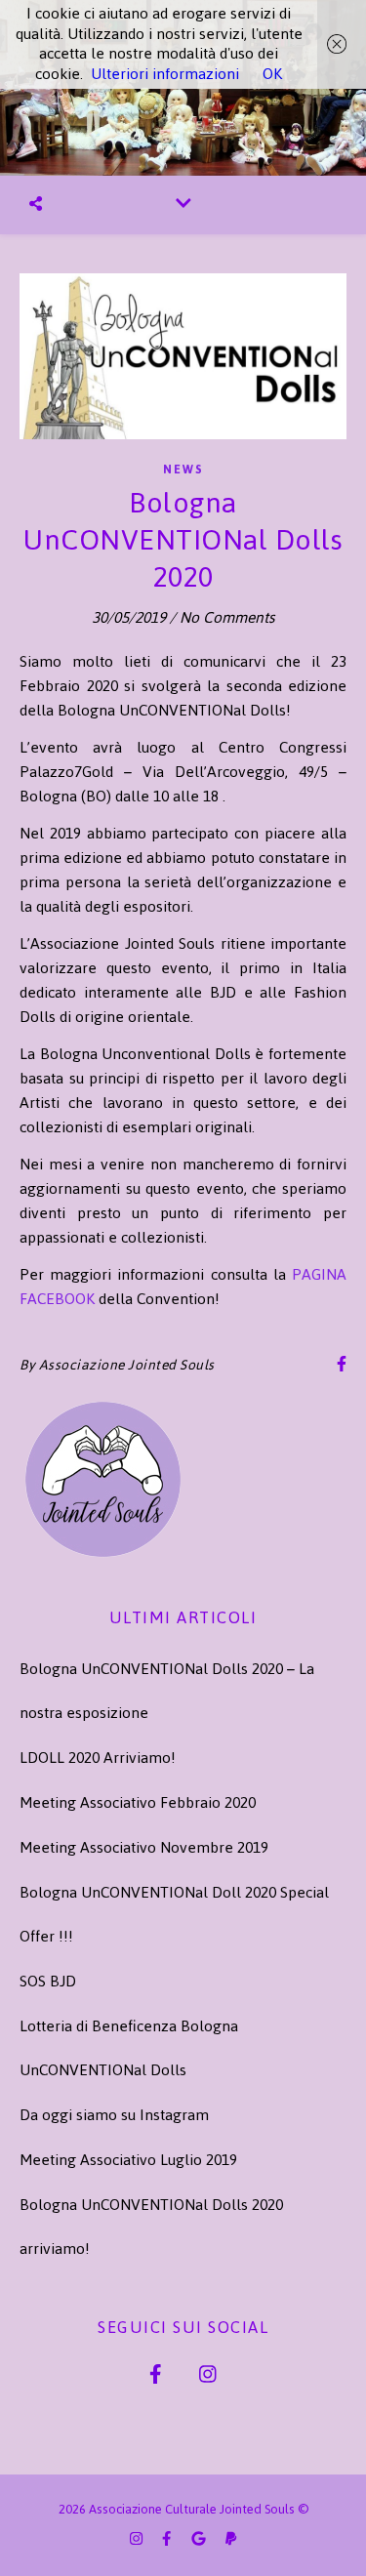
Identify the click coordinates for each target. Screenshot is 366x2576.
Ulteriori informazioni (165, 74)
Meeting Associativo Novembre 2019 (144, 1847)
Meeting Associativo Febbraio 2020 (138, 1802)
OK (272, 74)
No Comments (227, 617)
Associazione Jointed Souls (127, 1365)
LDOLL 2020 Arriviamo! (98, 1758)
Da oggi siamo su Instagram (114, 2115)
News (183, 470)
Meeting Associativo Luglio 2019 (128, 2160)
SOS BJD (48, 1981)
